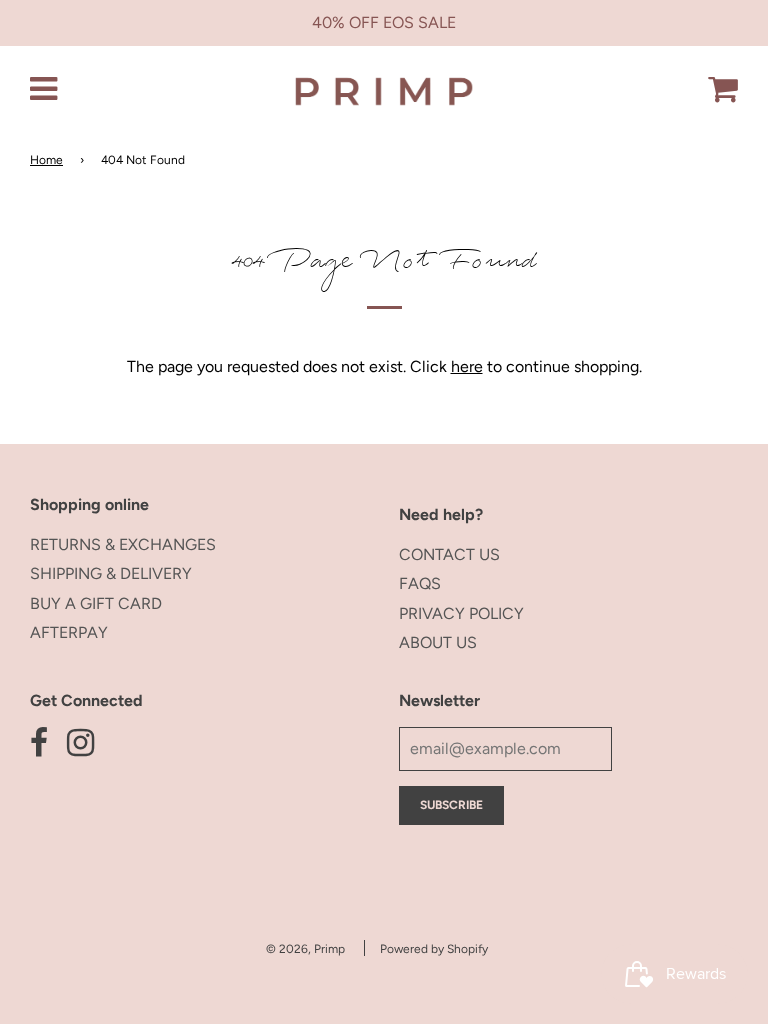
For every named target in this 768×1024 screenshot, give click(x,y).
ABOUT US (438, 642)
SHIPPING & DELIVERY (111, 573)
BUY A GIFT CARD (96, 603)
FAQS (420, 583)
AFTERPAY (69, 632)
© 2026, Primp (305, 949)
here (467, 366)
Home (46, 160)
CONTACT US (449, 554)
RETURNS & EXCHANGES (123, 544)
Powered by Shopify (434, 949)
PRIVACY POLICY (461, 613)
